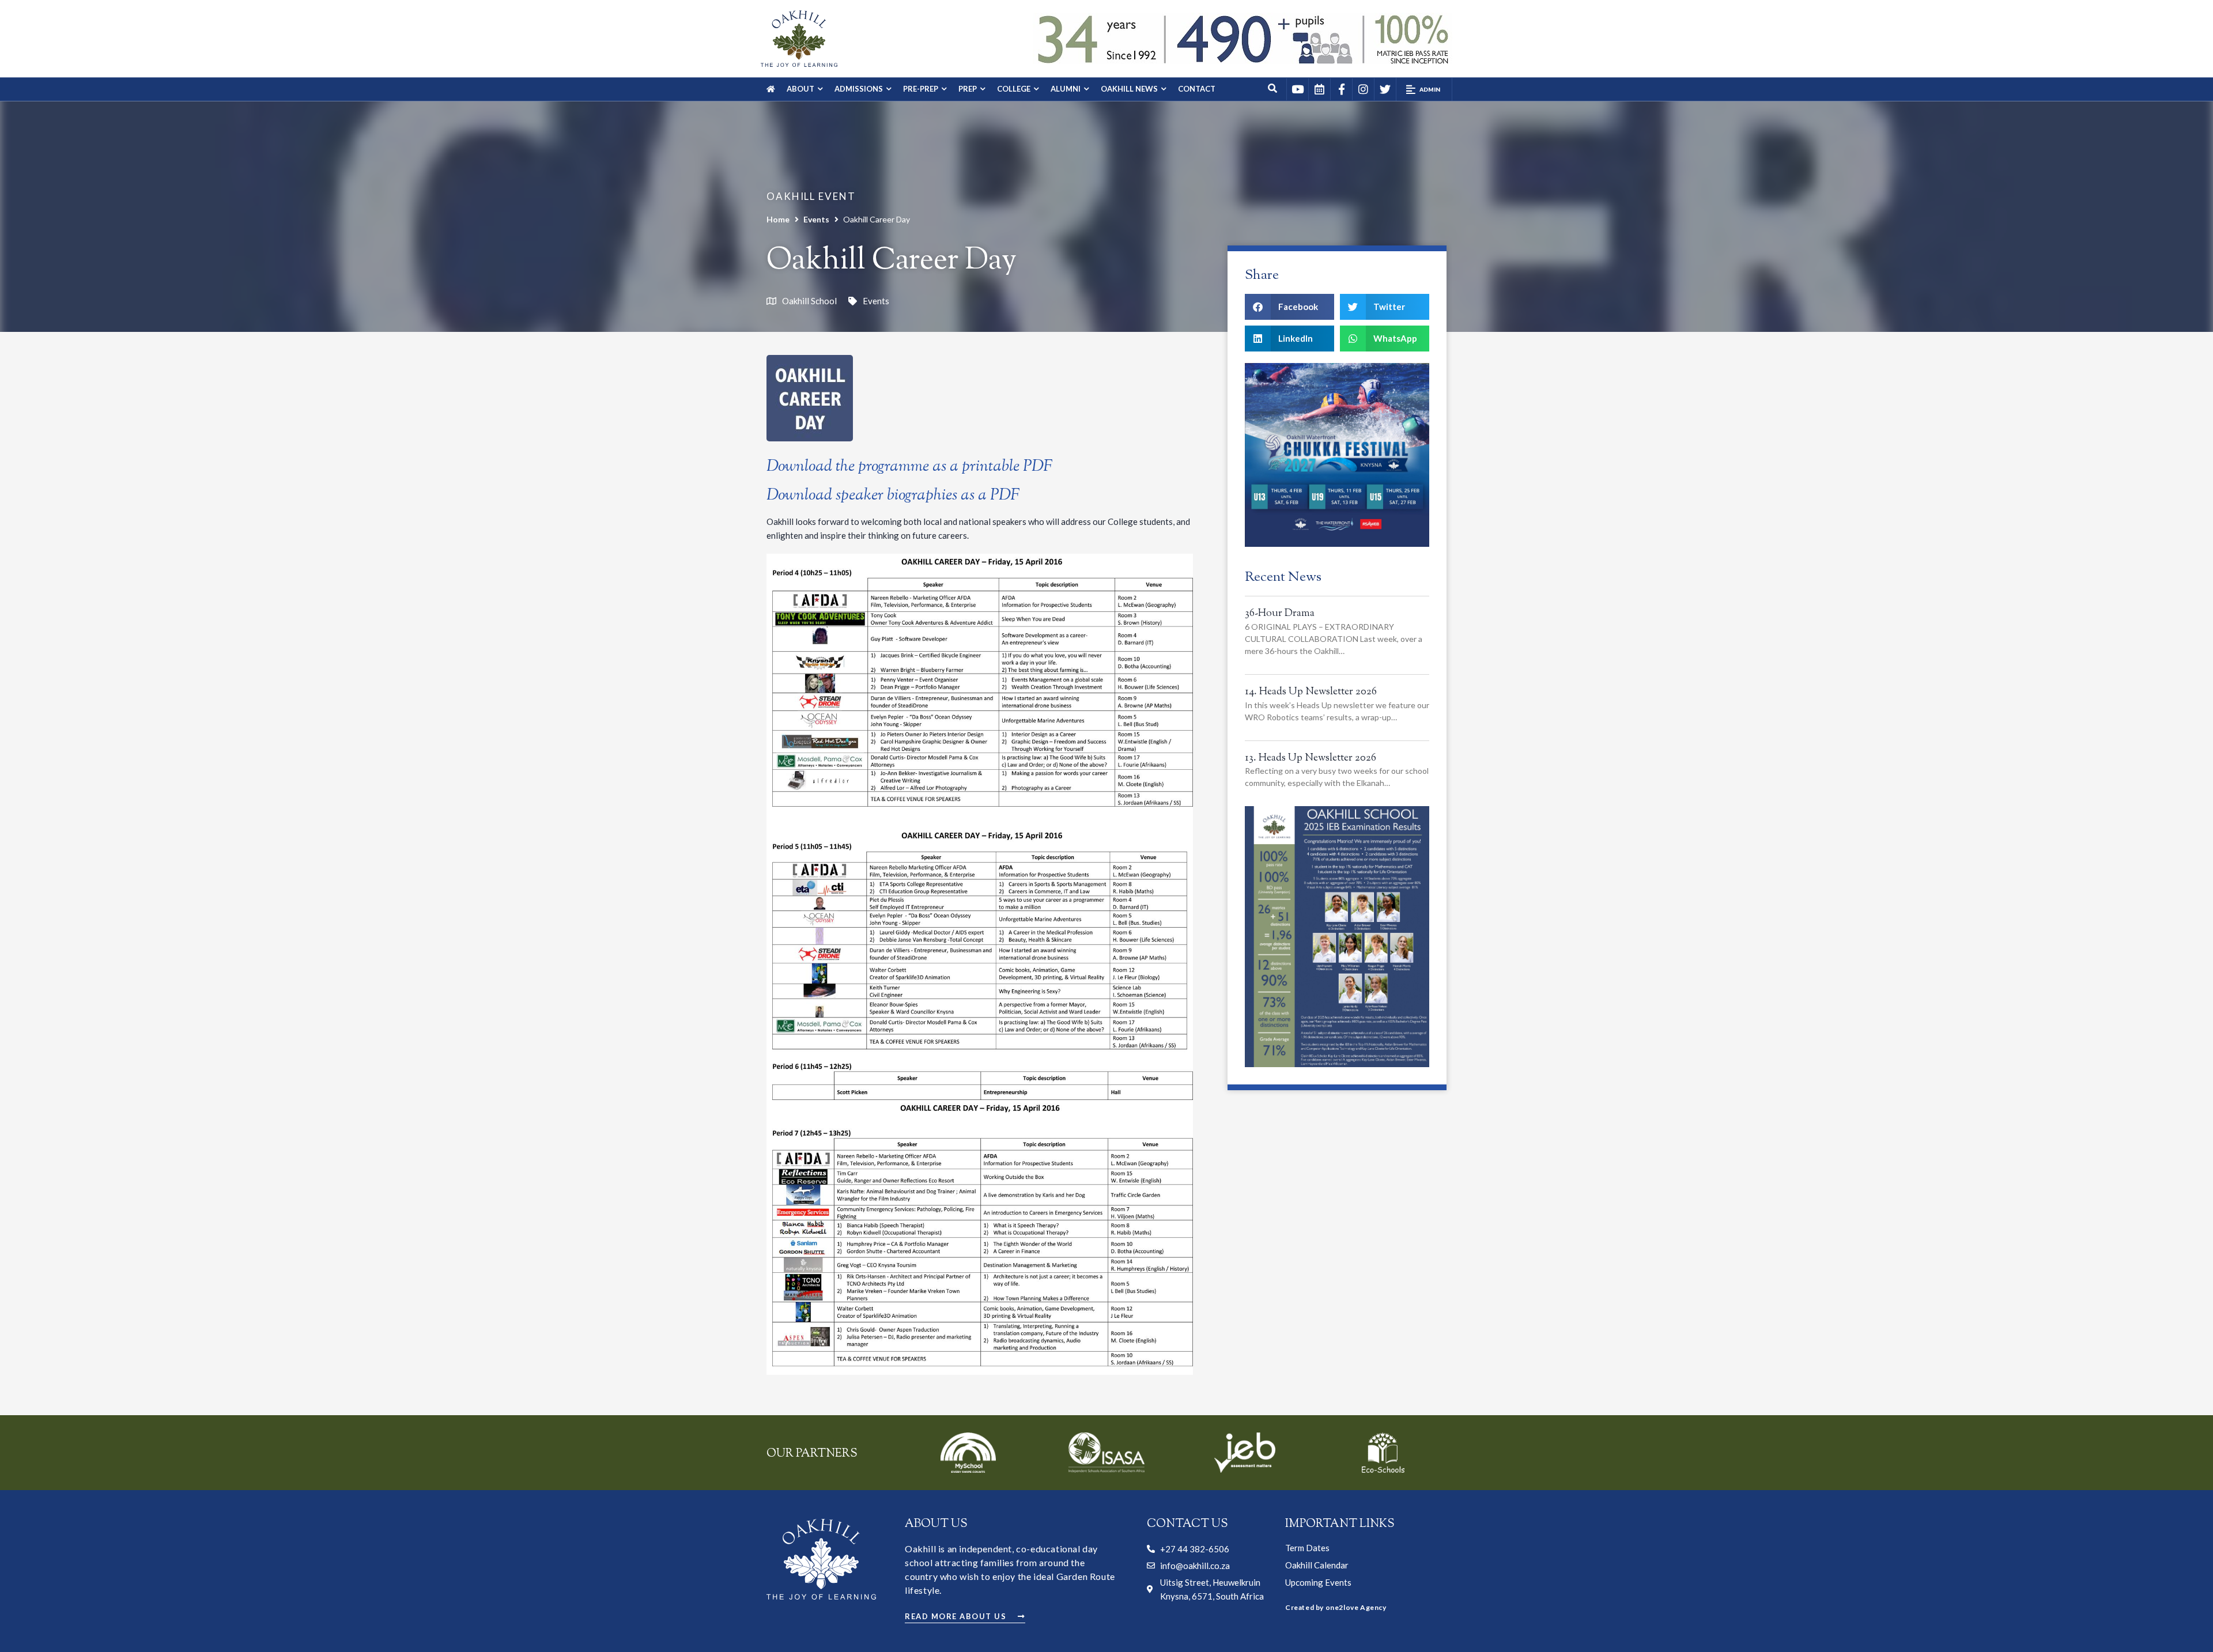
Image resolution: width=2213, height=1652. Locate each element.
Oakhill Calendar (1317, 1565)
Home (778, 219)
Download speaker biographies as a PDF (893, 496)
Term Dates (1307, 1548)
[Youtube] (1297, 89)
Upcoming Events (1318, 1582)
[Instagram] (1363, 89)
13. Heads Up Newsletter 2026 (1311, 758)
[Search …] (1273, 89)
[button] (1424, 89)
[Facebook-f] (1341, 89)
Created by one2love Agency (1336, 1607)
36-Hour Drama (1280, 614)
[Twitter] (1385, 89)
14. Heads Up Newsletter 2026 (1311, 692)
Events (816, 219)
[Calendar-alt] (1319, 89)
